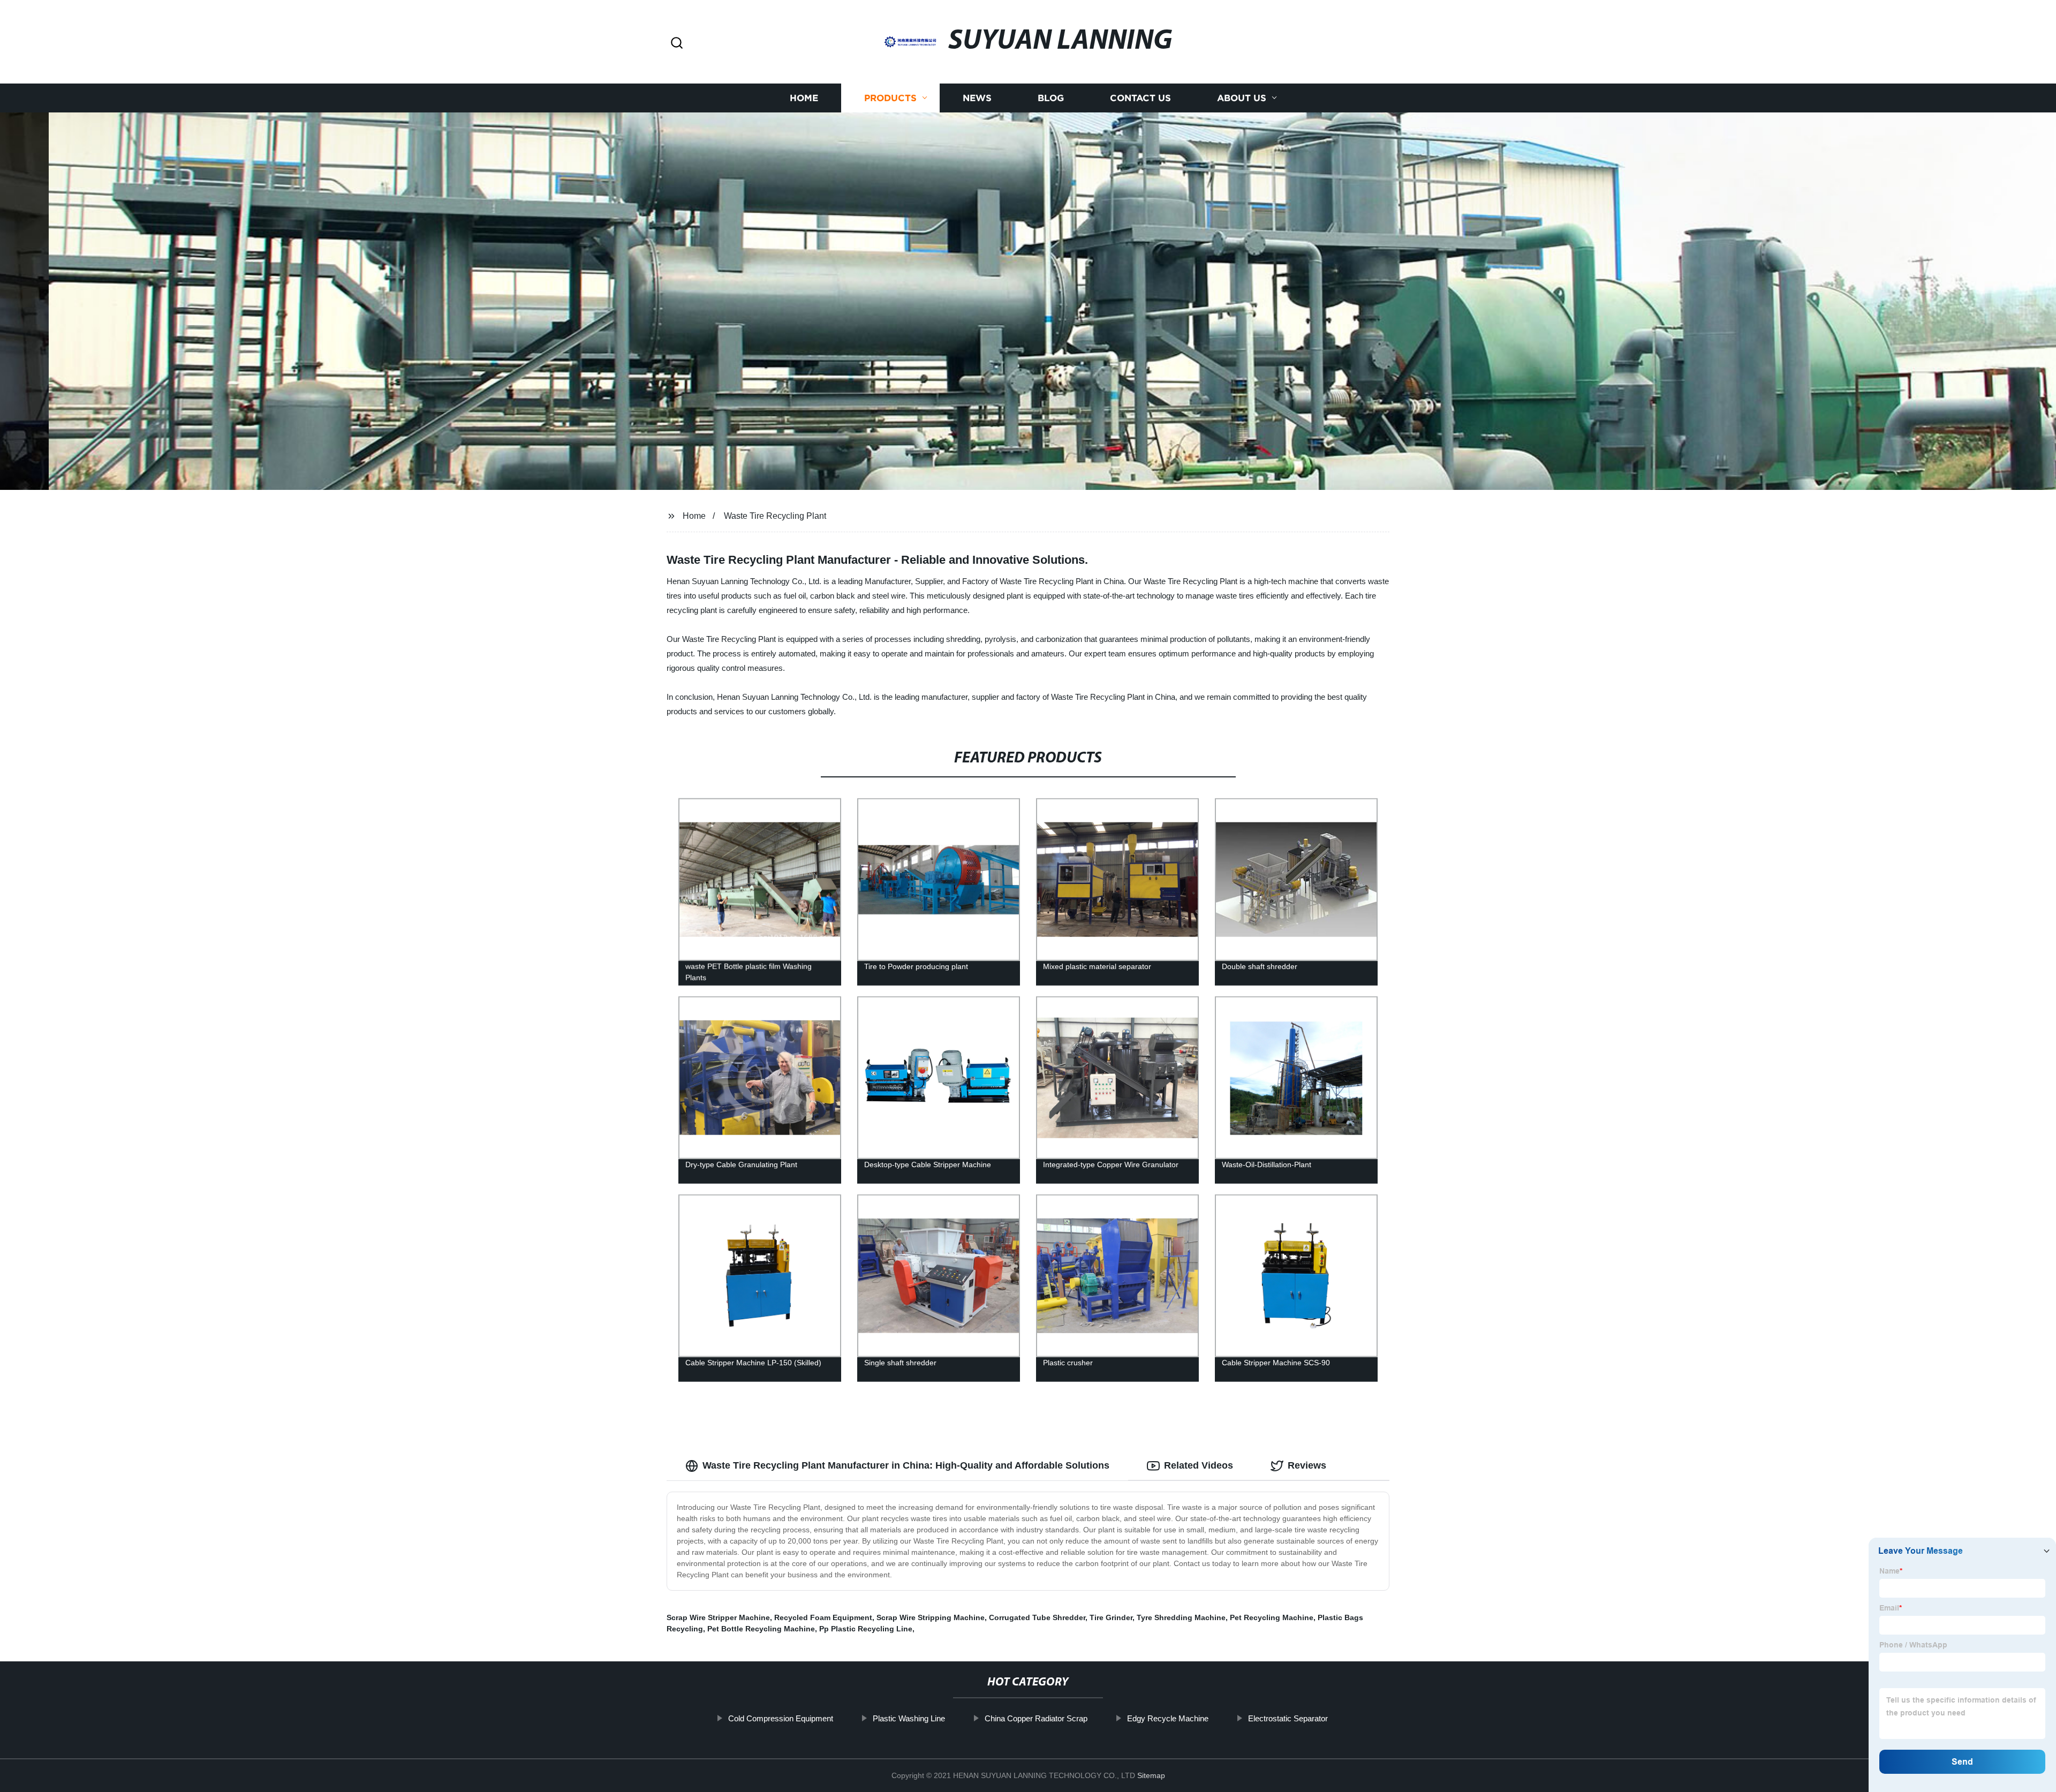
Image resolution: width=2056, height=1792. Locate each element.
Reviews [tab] (1307, 1465)
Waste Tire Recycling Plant (775, 516)
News (977, 98)
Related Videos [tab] (1199, 1465)
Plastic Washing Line (909, 1718)
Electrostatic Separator (1288, 1718)
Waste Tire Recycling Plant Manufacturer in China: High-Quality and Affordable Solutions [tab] (906, 1465)
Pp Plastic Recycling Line (866, 1629)
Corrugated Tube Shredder (1037, 1617)
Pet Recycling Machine (1272, 1617)
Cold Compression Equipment (781, 1718)
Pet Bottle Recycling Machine (761, 1629)
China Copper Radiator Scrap (1036, 1718)
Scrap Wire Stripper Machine (718, 1617)
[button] (677, 44)
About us (1242, 98)
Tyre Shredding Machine (1181, 1617)
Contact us (1140, 98)
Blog (1051, 98)
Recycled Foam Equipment (823, 1617)
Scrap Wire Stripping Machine (931, 1617)
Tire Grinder (1111, 1617)
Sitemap (1151, 1775)
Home (804, 98)
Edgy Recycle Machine (1168, 1718)
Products (890, 98)
